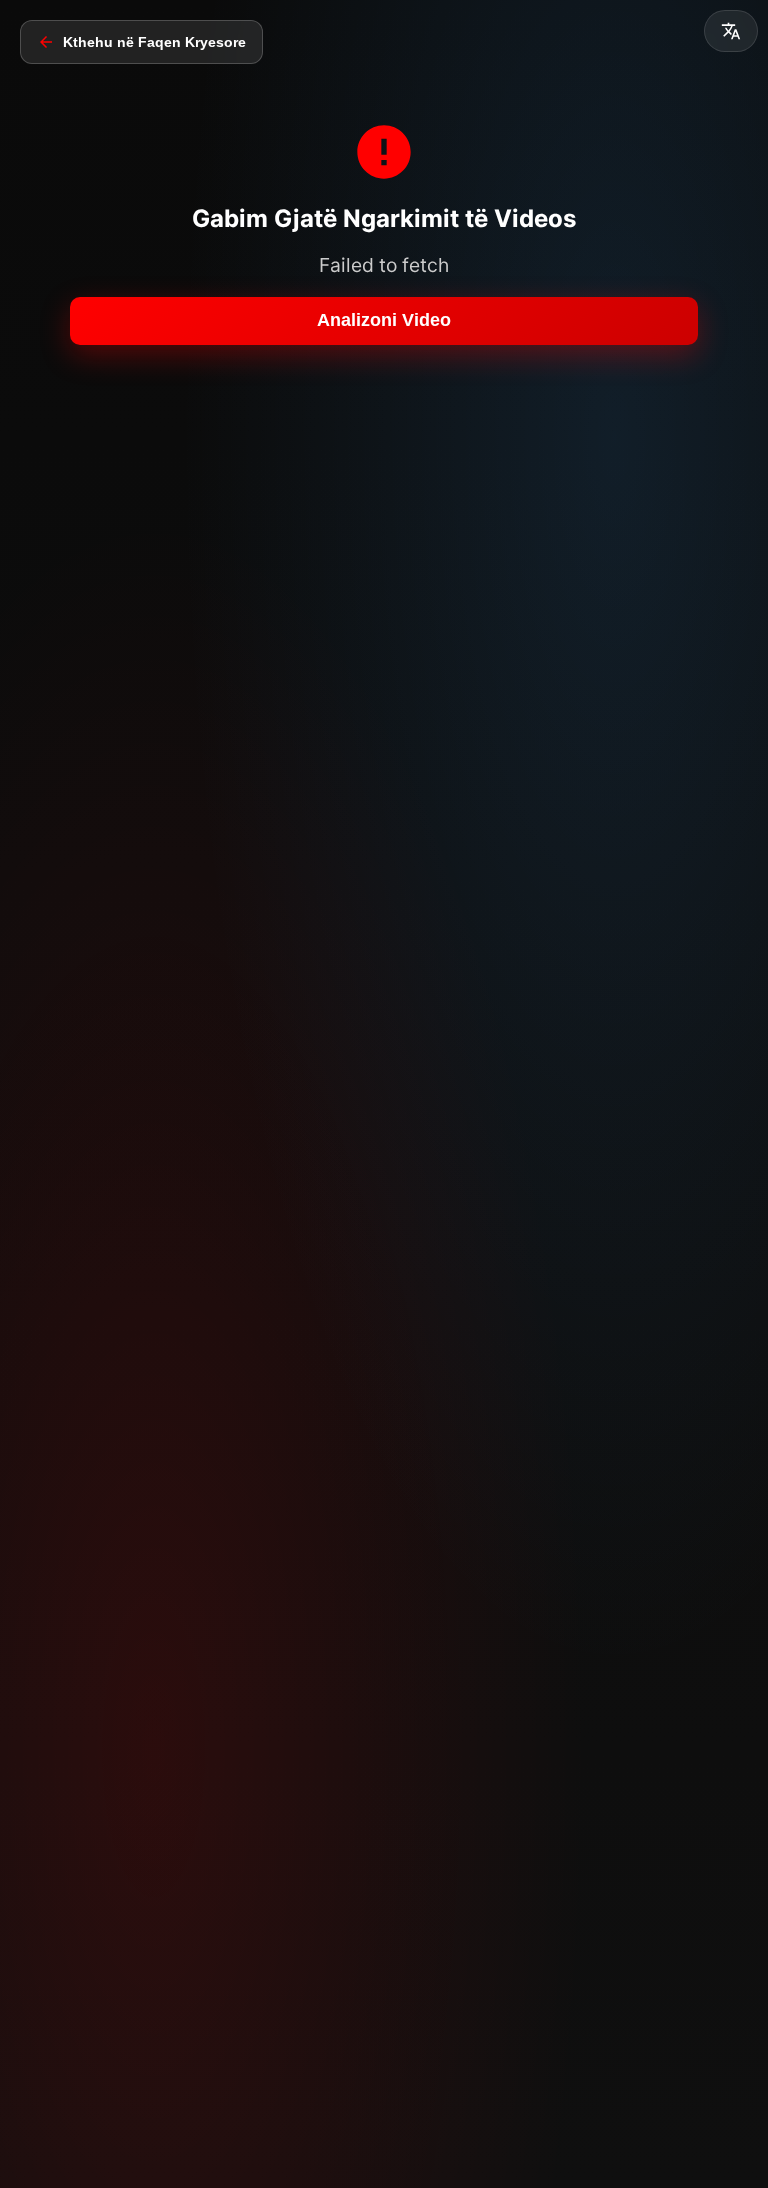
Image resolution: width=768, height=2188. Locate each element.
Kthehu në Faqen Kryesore (154, 42)
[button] (731, 31)
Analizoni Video (384, 320)
